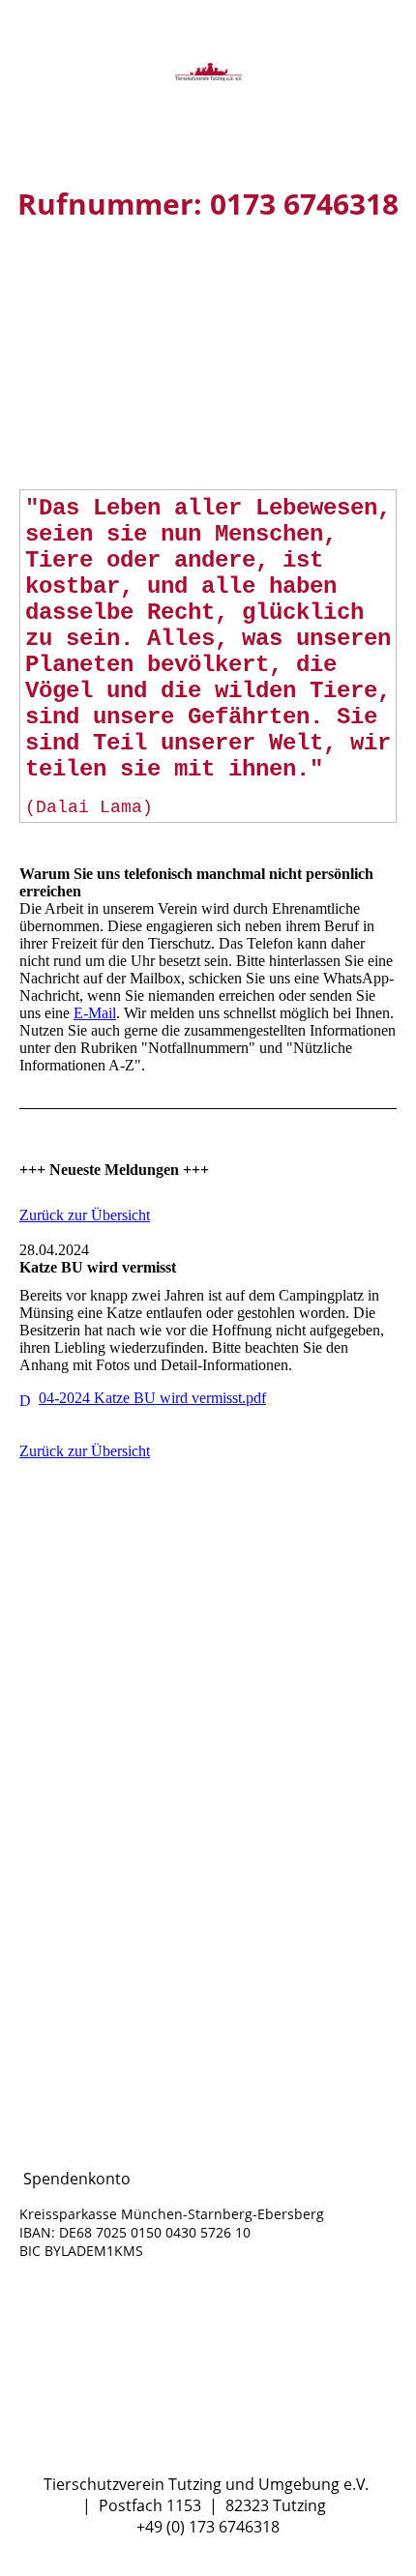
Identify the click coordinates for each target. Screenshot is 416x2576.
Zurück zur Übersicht (85, 1215)
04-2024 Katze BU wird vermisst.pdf (152, 1398)
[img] (208, 73)
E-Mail (95, 1013)
